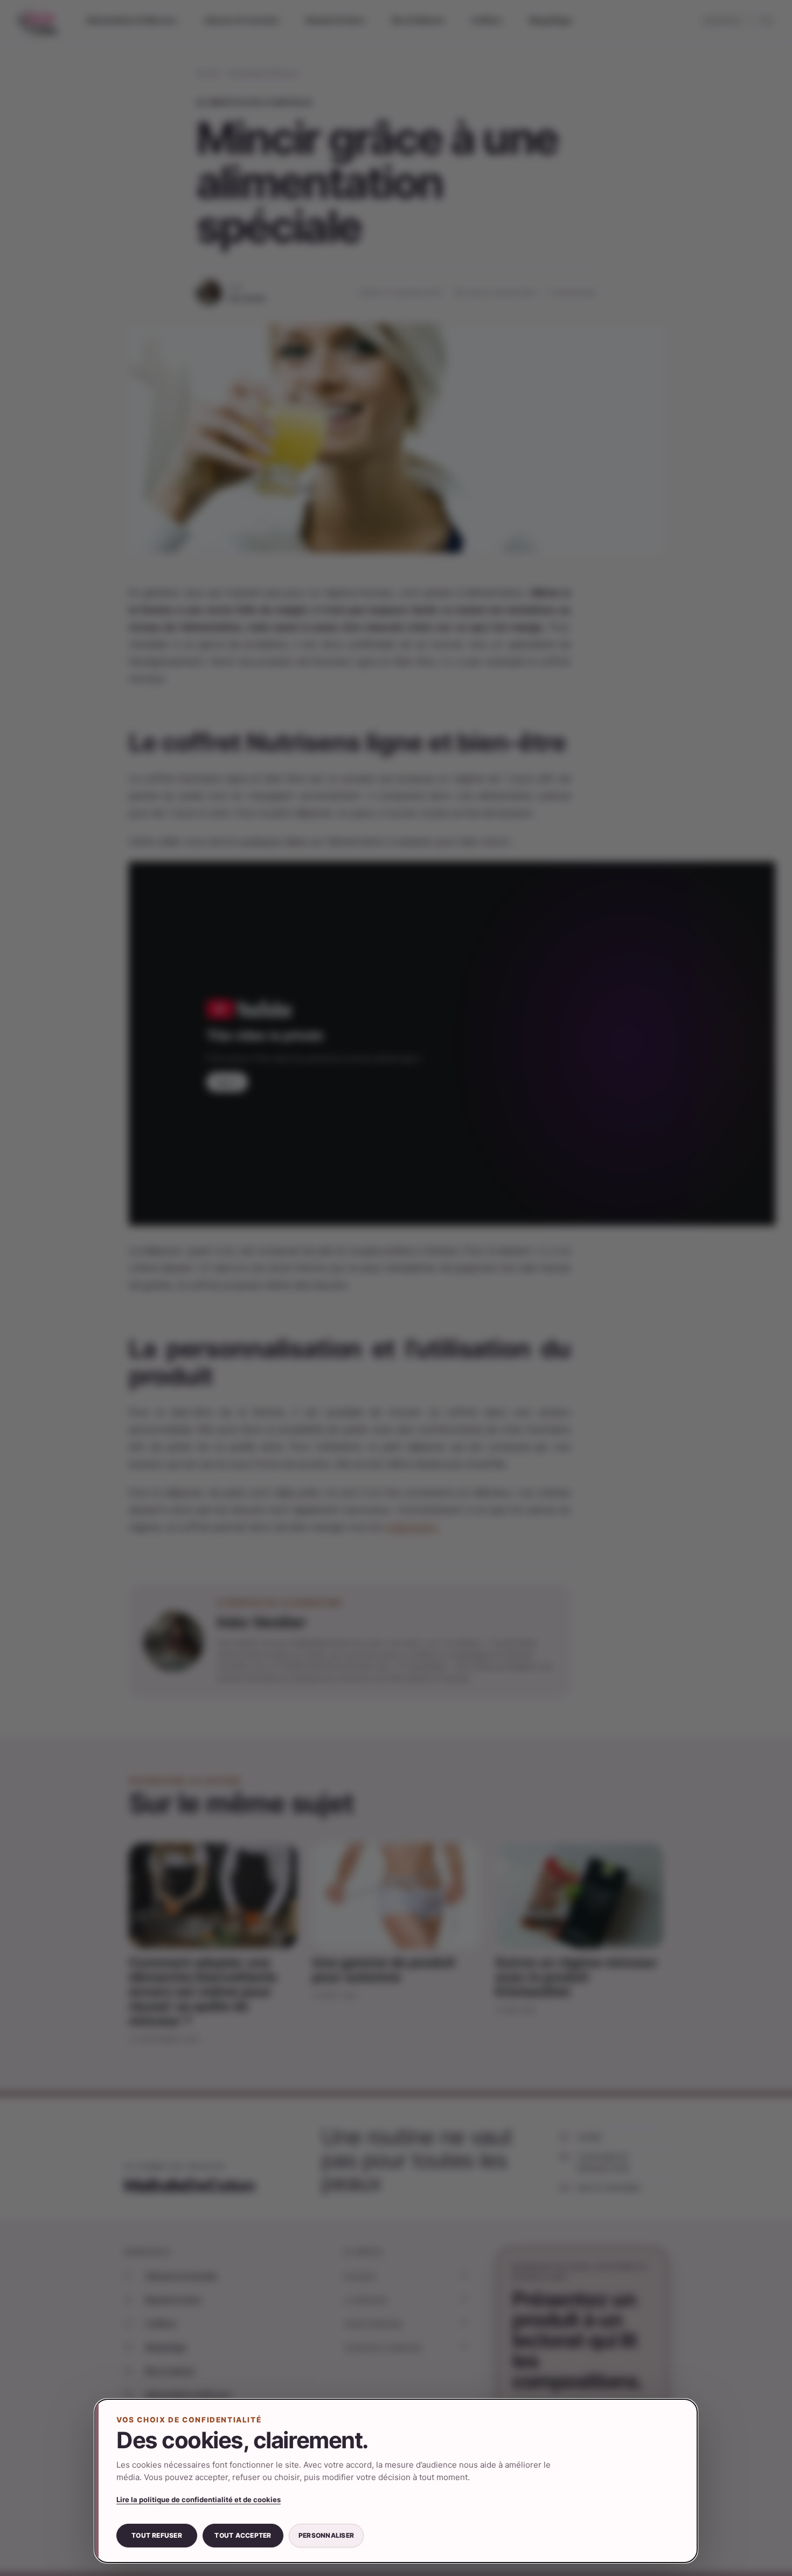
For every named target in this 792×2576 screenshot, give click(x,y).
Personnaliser (326, 2535)
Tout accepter (243, 2535)
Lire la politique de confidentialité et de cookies (199, 2499)
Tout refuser (157, 2535)
